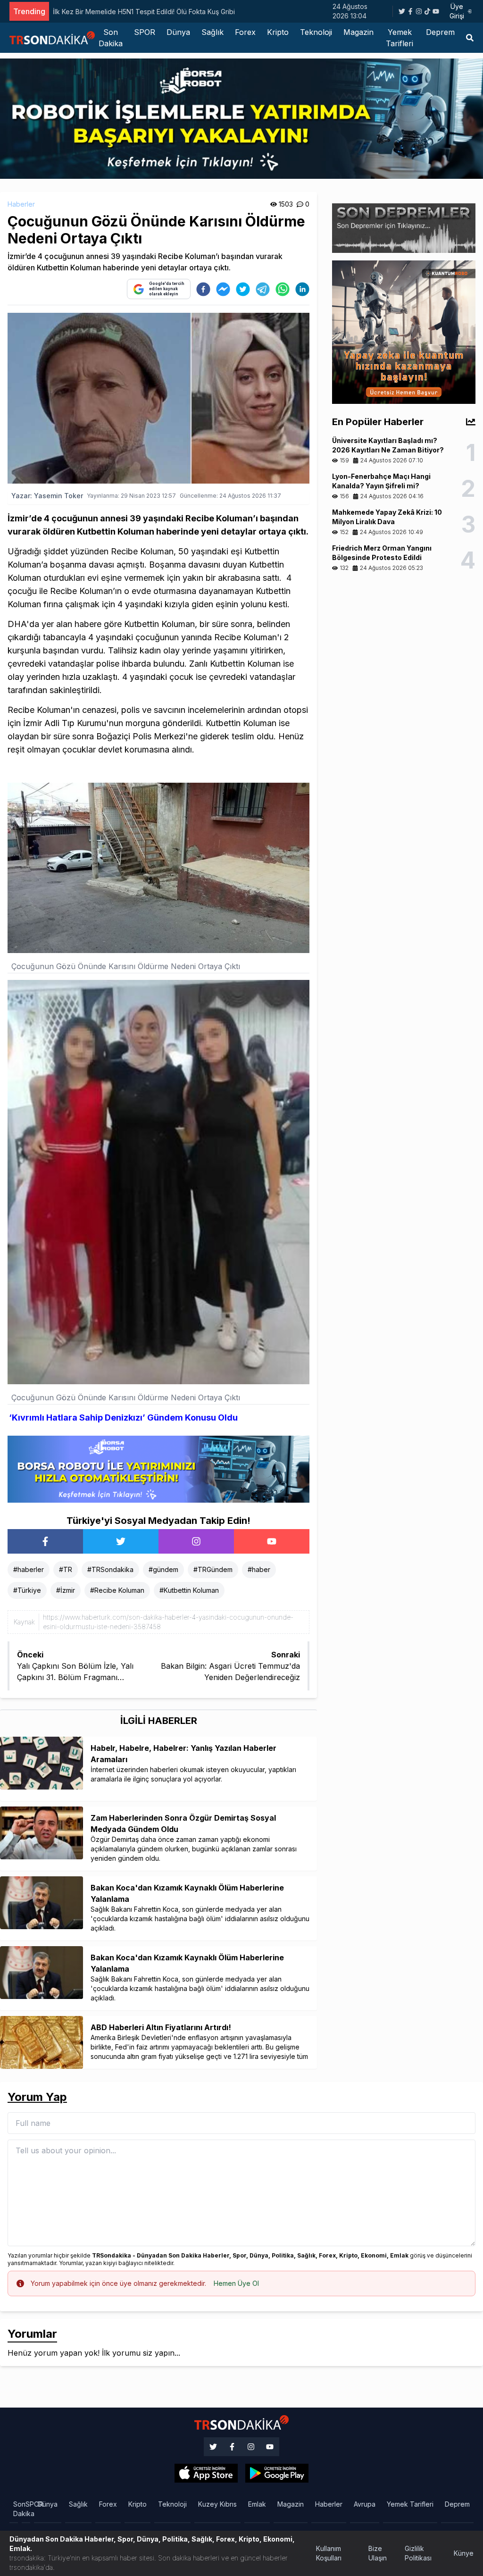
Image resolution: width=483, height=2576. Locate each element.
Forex (245, 32)
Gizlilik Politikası (418, 2553)
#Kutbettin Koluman (189, 1590)
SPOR (145, 32)
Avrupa (365, 2504)
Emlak (257, 2504)
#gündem (163, 1569)
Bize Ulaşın (378, 2553)
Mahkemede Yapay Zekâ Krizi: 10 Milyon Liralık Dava (134, 12)
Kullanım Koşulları (329, 2553)
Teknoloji (316, 32)
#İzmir (66, 1590)
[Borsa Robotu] (158, 1468)
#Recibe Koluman (117, 1590)
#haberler (29, 1569)
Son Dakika (111, 38)
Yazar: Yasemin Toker (47, 496)
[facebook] (203, 289)
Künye (464, 2553)
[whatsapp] (283, 289)
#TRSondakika (110, 1569)
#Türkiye (27, 1590)
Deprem (440, 32)
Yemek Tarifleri (400, 38)
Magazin (358, 32)
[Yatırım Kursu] (404, 331)
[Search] (470, 38)
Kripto (278, 32)
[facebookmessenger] (223, 289)
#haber (259, 1569)
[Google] (206, 2473)
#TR (66, 1569)
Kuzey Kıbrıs (217, 2504)
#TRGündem (213, 1569)
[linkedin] (302, 289)
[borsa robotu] (241, 118)
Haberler (21, 204)
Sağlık (212, 32)
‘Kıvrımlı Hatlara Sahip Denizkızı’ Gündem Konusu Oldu (123, 1418)
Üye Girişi (457, 11)
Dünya (178, 32)
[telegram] (263, 289)
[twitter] (243, 289)
